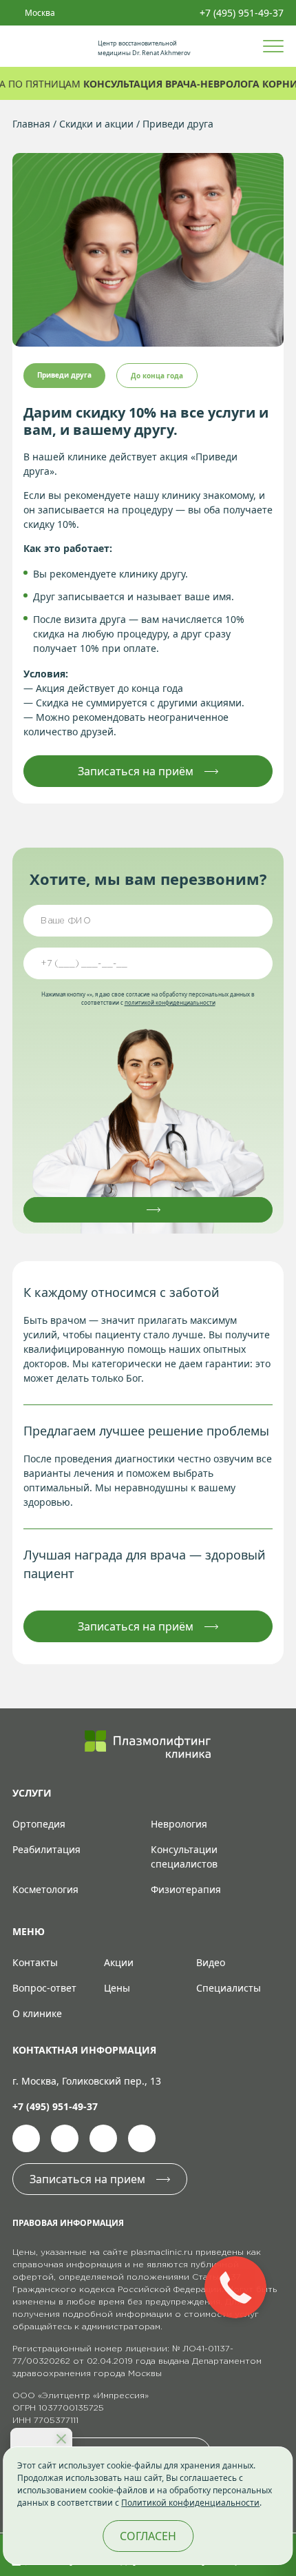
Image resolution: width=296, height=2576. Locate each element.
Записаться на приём (136, 771)
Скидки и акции (96, 124)
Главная (31, 124)
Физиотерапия (186, 1889)
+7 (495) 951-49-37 (242, 13)
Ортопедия (39, 1824)
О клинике (37, 2013)
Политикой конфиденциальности (190, 2503)
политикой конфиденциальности (170, 1002)
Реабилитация (46, 1849)
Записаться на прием (87, 2179)
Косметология (45, 1889)
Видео (211, 1962)
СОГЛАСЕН (148, 2536)
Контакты (35, 1962)
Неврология (179, 1824)
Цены (117, 1988)
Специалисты (229, 1988)
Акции (119, 1962)
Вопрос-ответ (44, 1988)
